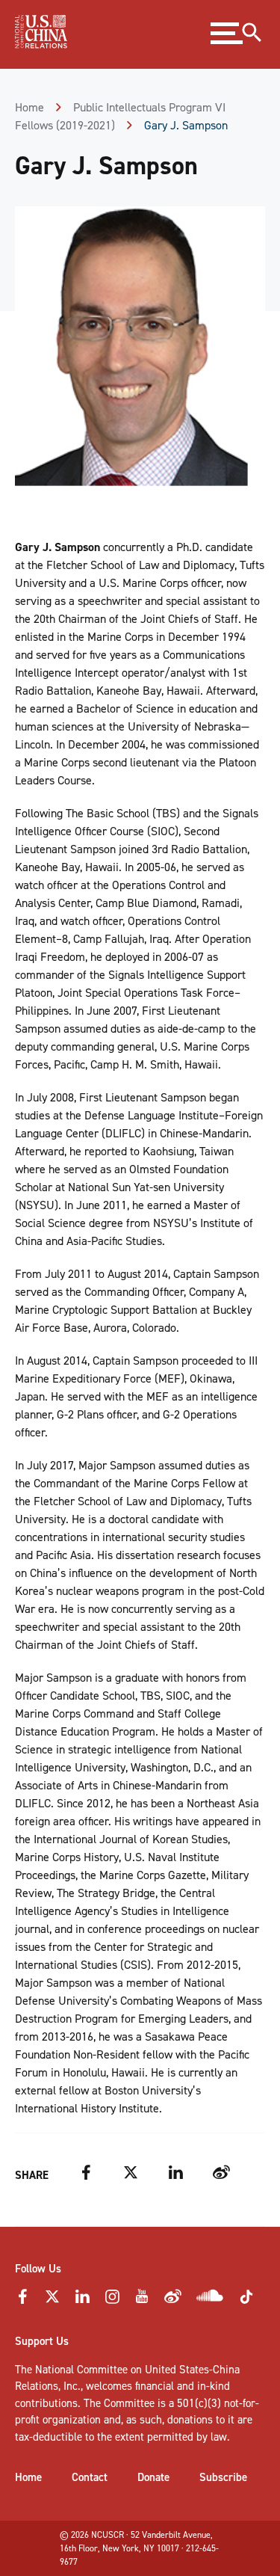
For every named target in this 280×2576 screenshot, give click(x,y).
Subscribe (223, 2477)
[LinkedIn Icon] (82, 2301)
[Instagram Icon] (112, 2301)
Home (29, 107)
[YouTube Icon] (142, 2301)
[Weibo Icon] (173, 2301)
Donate (153, 2477)
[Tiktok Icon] (246, 2302)
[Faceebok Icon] (22, 2301)
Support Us (42, 2341)
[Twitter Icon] (52, 2301)
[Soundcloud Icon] (210, 2299)
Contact (90, 2477)
